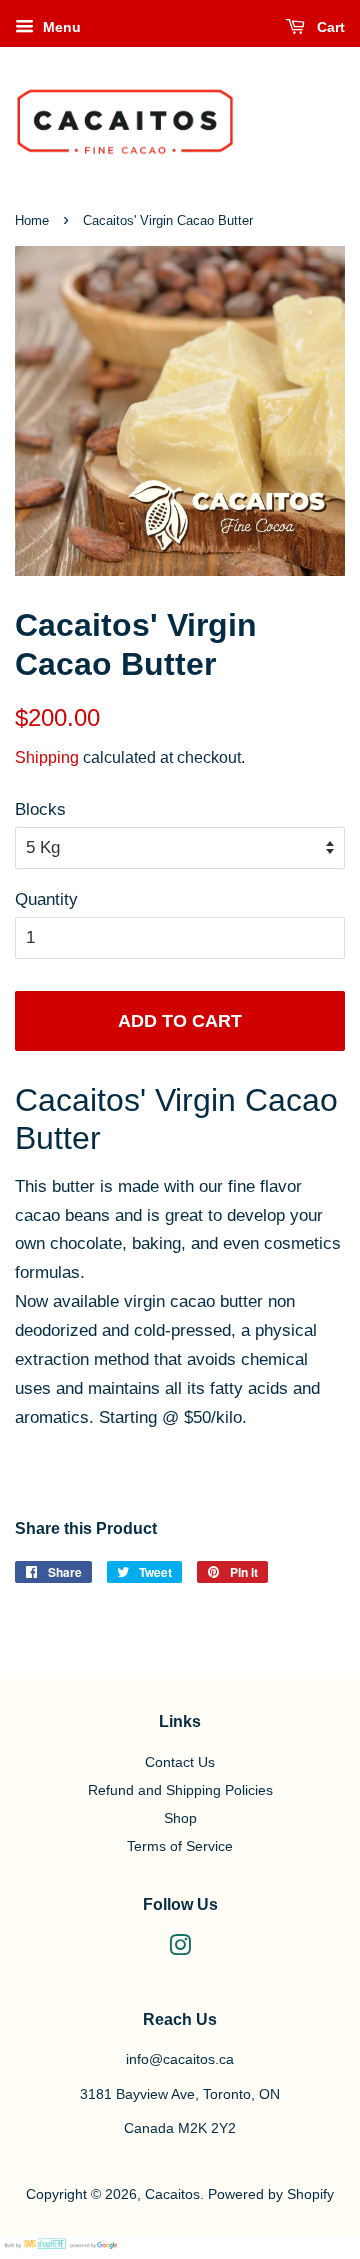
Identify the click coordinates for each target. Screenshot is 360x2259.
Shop (180, 1818)
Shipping (47, 757)
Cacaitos (172, 2194)
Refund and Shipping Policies (180, 1790)
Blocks (40, 809)
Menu (60, 27)
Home (32, 220)
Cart (329, 27)
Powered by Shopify (271, 2194)
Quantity (46, 899)
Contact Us (180, 1762)
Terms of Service (180, 1846)
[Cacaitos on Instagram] (180, 1949)
